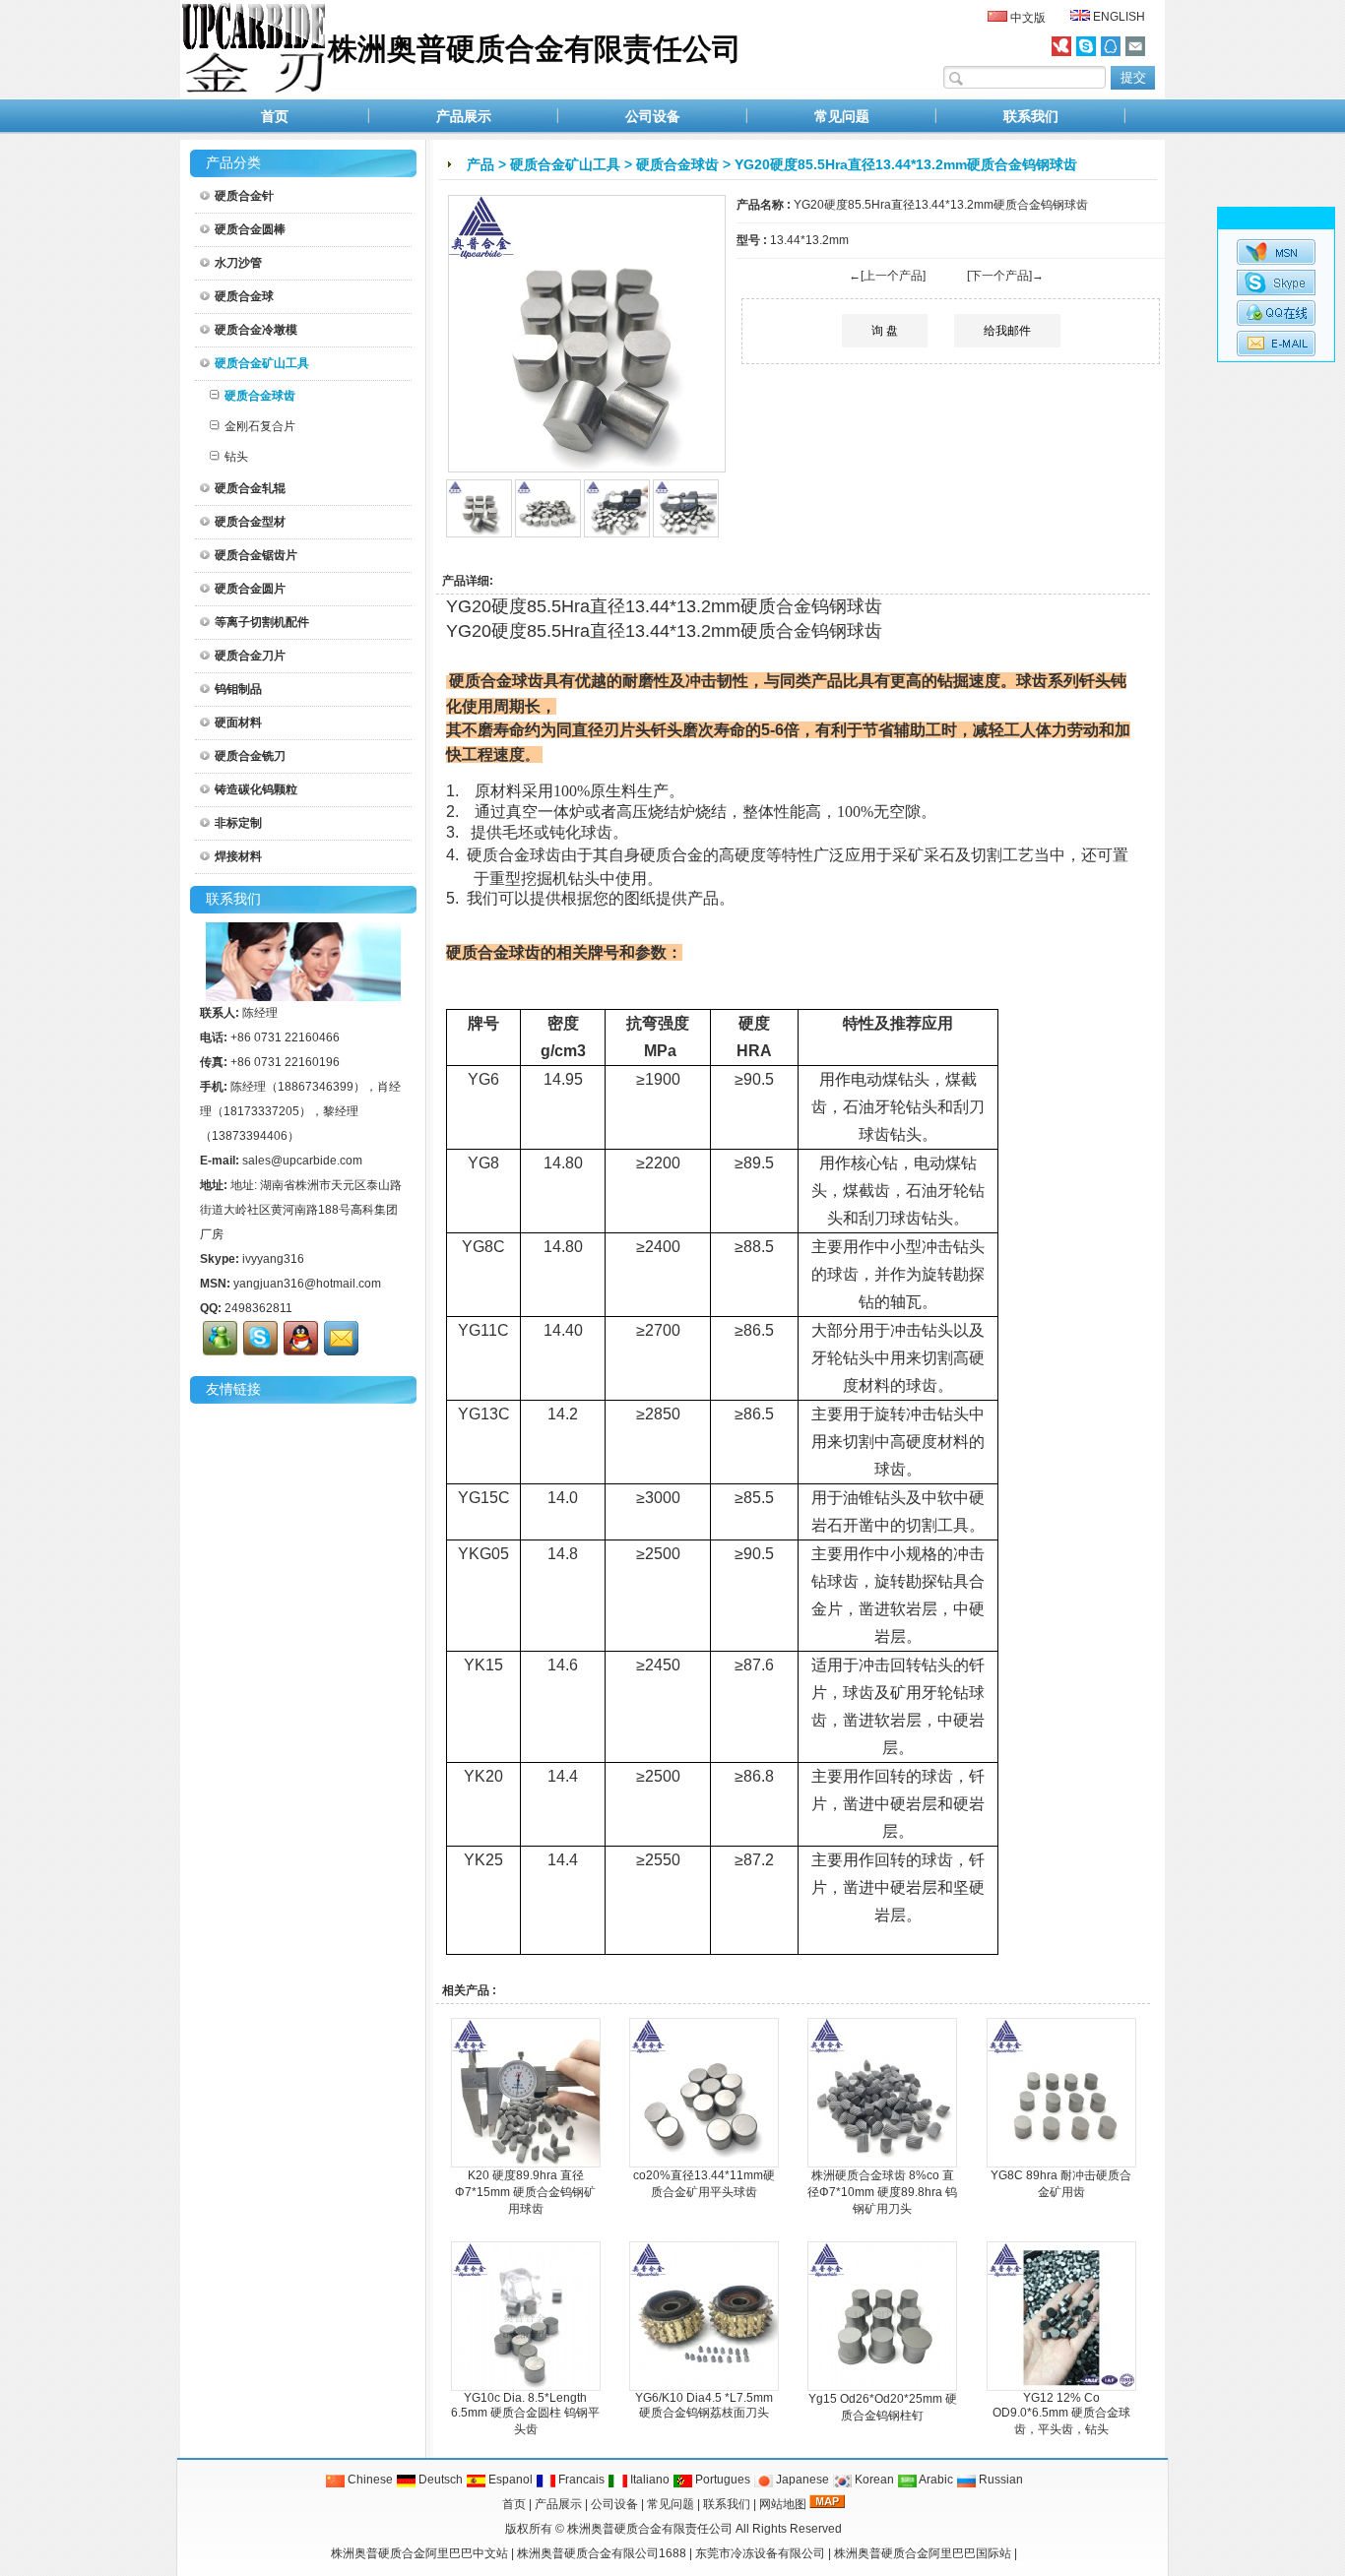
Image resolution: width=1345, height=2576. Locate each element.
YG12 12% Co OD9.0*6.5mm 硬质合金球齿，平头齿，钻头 (1061, 2414)
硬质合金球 (244, 296)
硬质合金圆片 (250, 589)
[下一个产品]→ (1005, 276)
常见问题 (842, 116)
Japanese (801, 2480)
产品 (480, 164)
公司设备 (653, 116)
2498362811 (258, 1308)
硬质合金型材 (250, 522)
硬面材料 (238, 723)
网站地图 (783, 2504)
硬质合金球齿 (677, 164)
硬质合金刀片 (250, 656)
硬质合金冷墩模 (256, 330)
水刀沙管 (238, 263)
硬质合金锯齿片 (256, 555)
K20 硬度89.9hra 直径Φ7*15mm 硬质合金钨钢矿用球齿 (525, 2192)
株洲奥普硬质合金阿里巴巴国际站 (923, 2553)
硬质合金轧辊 (250, 488)
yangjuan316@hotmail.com (307, 1284)
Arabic (935, 2480)
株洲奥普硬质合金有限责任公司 (650, 2529)
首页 (275, 116)
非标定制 (238, 823)
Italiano (648, 2480)
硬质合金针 (244, 196)
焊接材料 (238, 856)
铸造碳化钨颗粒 (256, 789)
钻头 (236, 457)
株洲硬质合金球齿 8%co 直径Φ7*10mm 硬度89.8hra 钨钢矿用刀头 (882, 2192)
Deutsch (439, 2480)
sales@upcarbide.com (302, 1161)
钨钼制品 (238, 689)
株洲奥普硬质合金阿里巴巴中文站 (419, 2553)
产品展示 (464, 116)
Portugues (721, 2480)
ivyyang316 (273, 1259)
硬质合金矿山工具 (565, 164)
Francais (580, 2480)
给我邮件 (1007, 331)
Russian (999, 2480)
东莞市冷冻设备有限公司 (760, 2553)
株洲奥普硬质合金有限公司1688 (602, 2553)
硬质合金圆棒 (250, 229)
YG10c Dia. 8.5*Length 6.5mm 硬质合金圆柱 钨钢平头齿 (525, 2414)
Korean (873, 2480)
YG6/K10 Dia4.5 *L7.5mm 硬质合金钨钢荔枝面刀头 (704, 2405)
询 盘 (885, 331)
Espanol (509, 2480)
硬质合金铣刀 (250, 756)
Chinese (369, 2480)
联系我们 (1031, 116)
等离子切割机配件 (262, 622)
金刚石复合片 (260, 426)
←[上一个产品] (887, 276)
